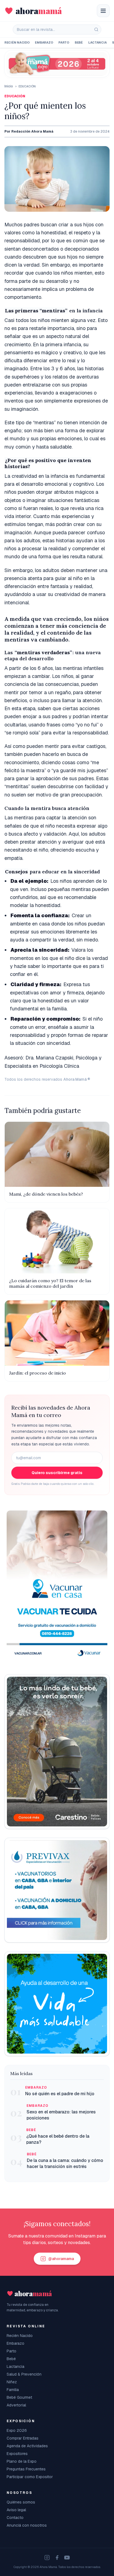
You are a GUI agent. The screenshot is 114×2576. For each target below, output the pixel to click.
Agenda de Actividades (27, 2446)
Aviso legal (16, 2510)
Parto (64, 42)
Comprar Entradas (23, 2438)
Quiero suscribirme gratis (57, 1473)
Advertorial (16, 2405)
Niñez (12, 2382)
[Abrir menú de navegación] (103, 11)
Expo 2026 (17, 2430)
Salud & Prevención (24, 2374)
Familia (13, 2390)
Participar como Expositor (30, 2477)
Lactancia (98, 42)
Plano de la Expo (22, 2461)
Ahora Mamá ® (77, 1079)
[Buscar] (96, 29)
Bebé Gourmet (19, 2397)
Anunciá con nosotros (27, 2525)
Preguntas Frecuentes (26, 2469)
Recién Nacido (17, 42)
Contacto (15, 2518)
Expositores (17, 2454)
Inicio (9, 86)
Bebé (79, 42)
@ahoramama (61, 2259)
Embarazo (44, 42)
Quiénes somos (21, 2502)
